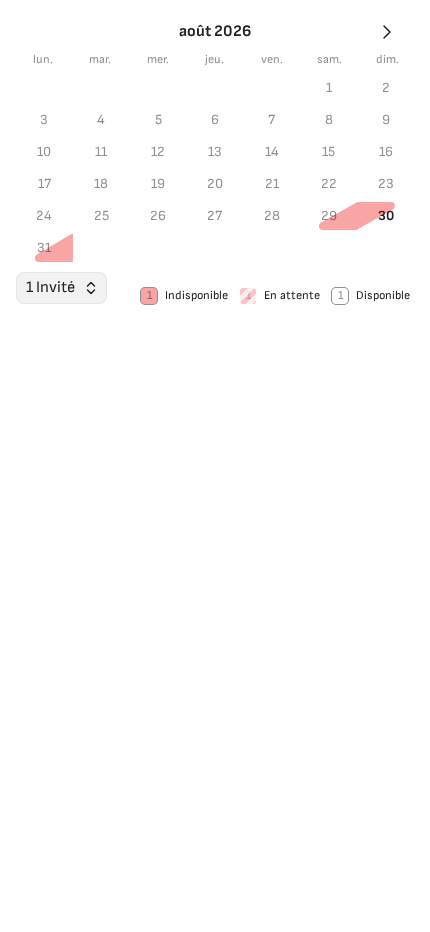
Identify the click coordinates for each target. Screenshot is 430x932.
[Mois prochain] (387, 32)
